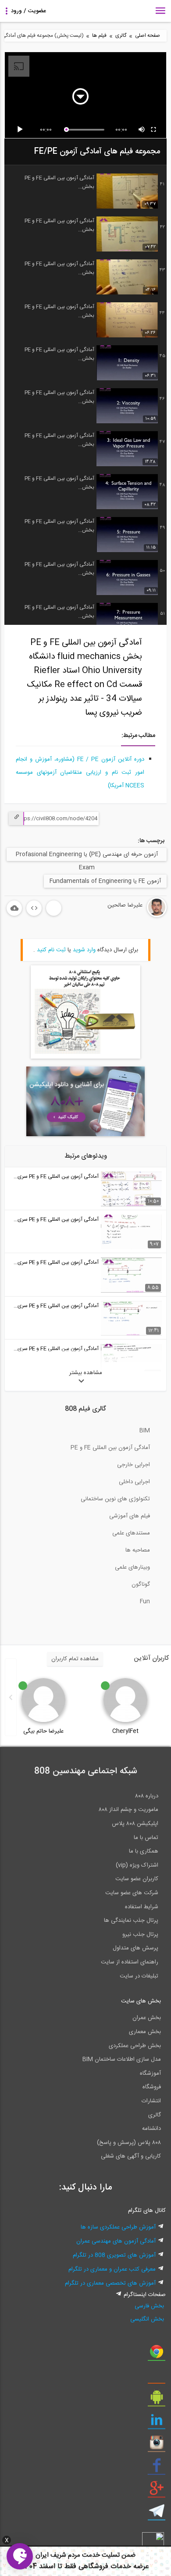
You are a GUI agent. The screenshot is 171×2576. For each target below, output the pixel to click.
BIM (145, 1431)
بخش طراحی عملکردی (135, 2046)
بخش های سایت (141, 2001)
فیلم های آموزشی (130, 1516)
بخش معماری (145, 2032)
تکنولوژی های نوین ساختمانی (115, 1499)
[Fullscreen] (154, 130)
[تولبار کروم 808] (157, 2355)
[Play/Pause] (21, 130)
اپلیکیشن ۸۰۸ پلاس (135, 1824)
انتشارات (151, 2101)
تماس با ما (146, 1838)
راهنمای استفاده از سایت (130, 1962)
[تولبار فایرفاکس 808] (157, 2378)
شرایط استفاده (142, 1907)
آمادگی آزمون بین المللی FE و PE (110, 1448)
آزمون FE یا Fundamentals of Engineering (105, 881)
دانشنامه (151, 2129)
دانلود (14, 908)
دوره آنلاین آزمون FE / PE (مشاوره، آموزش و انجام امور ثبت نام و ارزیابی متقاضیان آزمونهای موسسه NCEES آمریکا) (80, 772)
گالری (121, 36)
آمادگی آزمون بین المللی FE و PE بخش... (59, 182)
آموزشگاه (150, 2073)
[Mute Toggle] (142, 130)
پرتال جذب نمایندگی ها (131, 1920)
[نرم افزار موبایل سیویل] (157, 2400)
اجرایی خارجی (134, 1465)
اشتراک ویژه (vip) (137, 1865)
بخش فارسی (149, 2306)
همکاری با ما (144, 1851)
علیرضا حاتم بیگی (43, 1731)
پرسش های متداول (135, 1948)
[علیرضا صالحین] (130, 916)
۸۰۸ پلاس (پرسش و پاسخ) (129, 2143)
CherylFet (125, 1731)
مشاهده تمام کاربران (75, 1659)
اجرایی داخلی (134, 1482)
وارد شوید (84, 950)
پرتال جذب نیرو (140, 1935)
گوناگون (141, 1584)
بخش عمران (147, 2018)
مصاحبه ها (138, 1550)
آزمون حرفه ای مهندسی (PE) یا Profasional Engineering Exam (87, 855)
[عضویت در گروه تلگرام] (157, 2514)
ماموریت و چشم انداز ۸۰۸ (128, 1810)
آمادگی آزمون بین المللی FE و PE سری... (56, 1176)
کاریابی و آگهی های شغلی (131, 2156)
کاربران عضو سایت (137, 1879)
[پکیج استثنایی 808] (85, 1057)
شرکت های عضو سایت (132, 1893)
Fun (145, 1602)
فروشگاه (152, 2087)
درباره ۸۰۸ (147, 1796)
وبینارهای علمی (132, 1567)
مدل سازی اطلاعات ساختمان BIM (122, 2059)
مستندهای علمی (131, 1533)
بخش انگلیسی (147, 2319)
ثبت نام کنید (51, 950)
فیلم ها (99, 36)
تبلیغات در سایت (139, 1976)
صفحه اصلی (148, 36)
